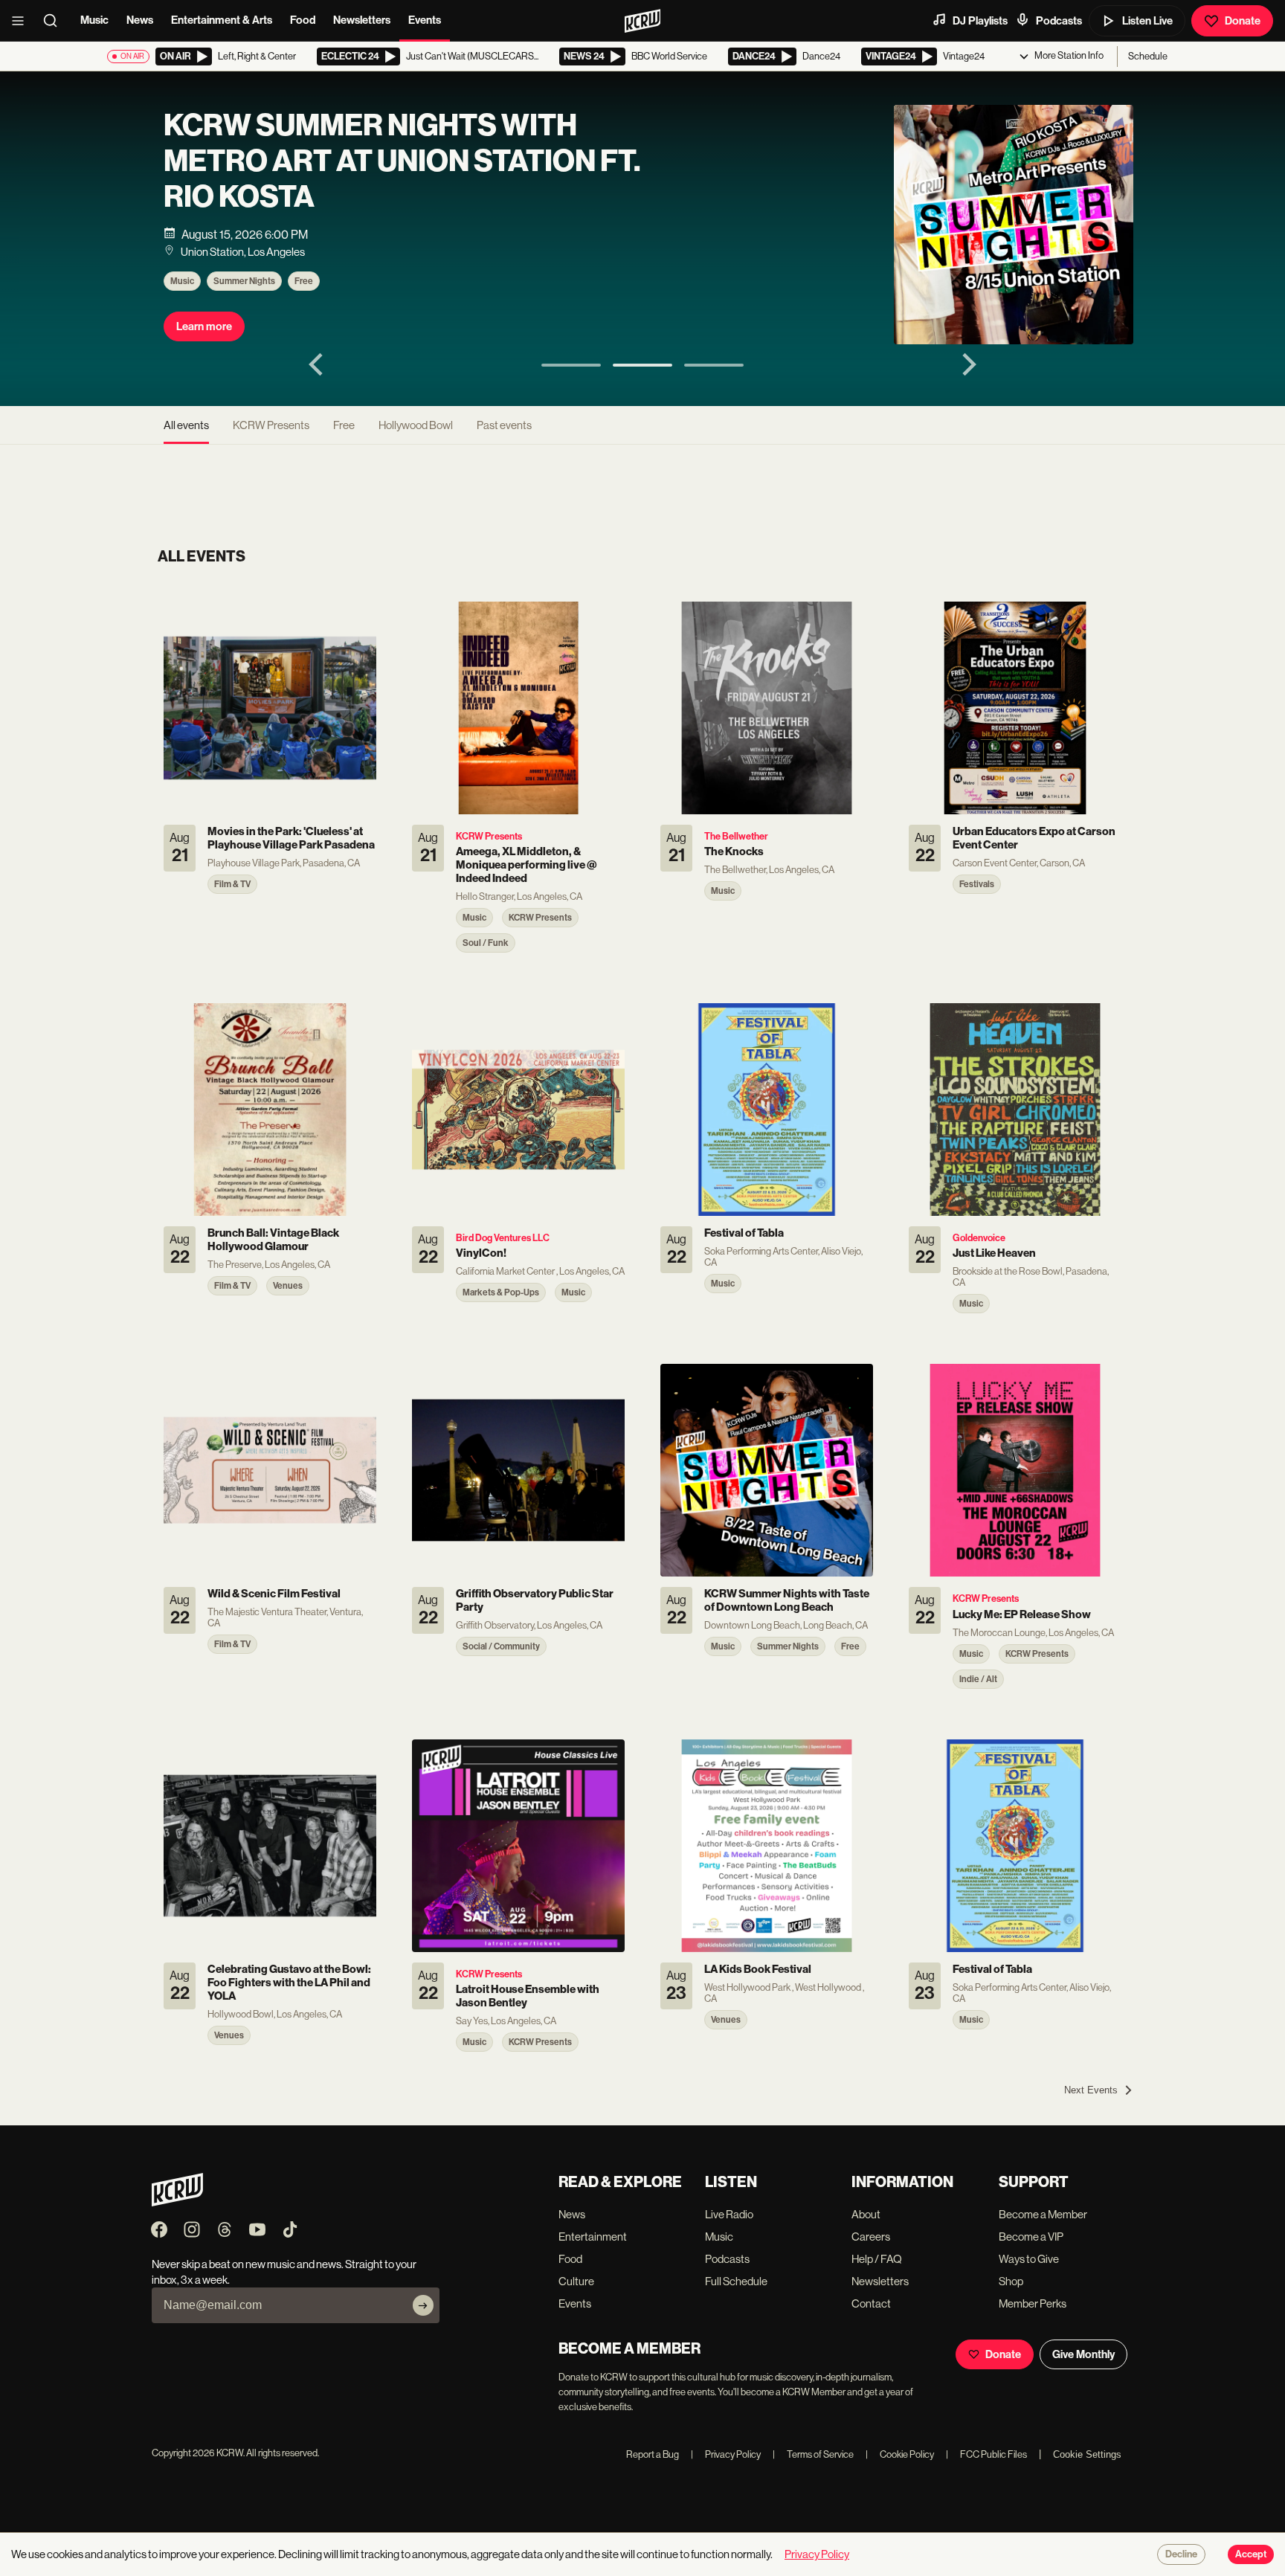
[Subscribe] (423, 2305)
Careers (871, 2237)
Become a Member (1043, 2214)
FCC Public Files (986, 2454)
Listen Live (1147, 21)
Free (304, 281)
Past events (504, 425)
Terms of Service (813, 2454)
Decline (1181, 2554)
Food (303, 20)
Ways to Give (1029, 2259)
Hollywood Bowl (416, 425)
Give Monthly (1083, 2354)
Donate (1243, 21)
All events (186, 425)
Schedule (1148, 56)
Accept (1251, 2554)
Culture (576, 2281)
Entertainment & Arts (222, 20)
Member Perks (1033, 2303)
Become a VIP (1031, 2237)
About (866, 2214)
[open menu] (22, 21)
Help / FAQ (877, 2259)
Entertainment (593, 2237)
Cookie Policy (900, 2454)
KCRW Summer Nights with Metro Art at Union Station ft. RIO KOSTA (402, 161)
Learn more (204, 326)
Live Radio (729, 2214)
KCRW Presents (271, 425)
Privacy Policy (726, 2454)
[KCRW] (177, 2202)
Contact (871, 2303)
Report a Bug (653, 2454)
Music (94, 20)
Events (425, 20)
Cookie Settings (1087, 2454)
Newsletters (362, 20)
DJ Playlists (980, 21)
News (140, 20)
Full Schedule (736, 2281)
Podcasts (1059, 21)
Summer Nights (244, 281)
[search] (55, 21)
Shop (1011, 2281)
